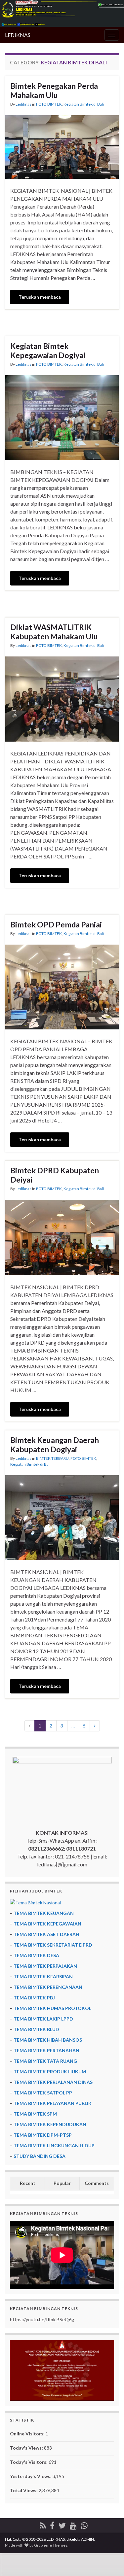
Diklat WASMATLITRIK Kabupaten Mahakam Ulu (54, 632)
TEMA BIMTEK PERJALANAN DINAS (53, 2082)
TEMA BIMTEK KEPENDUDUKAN (50, 2124)
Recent (28, 2183)
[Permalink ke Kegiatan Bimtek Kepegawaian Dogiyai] (62, 417)
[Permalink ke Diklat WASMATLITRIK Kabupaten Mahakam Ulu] (62, 698)
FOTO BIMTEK (49, 104)
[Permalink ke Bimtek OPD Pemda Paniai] (62, 986)
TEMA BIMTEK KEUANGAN (44, 1913)
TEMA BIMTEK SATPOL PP (43, 2093)
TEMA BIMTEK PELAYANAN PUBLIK (53, 2103)
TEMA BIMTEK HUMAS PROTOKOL (52, 2008)
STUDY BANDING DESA (40, 2156)
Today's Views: (27, 2448)
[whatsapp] (84, 2524)
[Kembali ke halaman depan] (62, 13)
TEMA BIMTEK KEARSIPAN (43, 1976)
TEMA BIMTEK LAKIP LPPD (43, 2019)
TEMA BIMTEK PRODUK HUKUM (50, 2072)
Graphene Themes (51, 2545)
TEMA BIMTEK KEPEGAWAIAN (47, 1924)
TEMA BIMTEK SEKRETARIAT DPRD (53, 1945)
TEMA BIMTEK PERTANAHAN (46, 2050)
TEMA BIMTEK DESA (36, 1955)
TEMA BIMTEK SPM (35, 2114)
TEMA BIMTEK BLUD (36, 2029)
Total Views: (24, 2490)
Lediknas (23, 104)
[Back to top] (109, 2561)
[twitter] (62, 2524)
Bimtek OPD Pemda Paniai (56, 924)
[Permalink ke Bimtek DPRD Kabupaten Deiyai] (62, 1237)
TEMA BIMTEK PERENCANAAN (48, 1987)
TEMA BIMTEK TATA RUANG (45, 2061)
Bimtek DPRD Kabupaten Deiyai (55, 1175)
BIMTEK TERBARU (52, 1458)
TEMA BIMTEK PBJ (34, 1998)
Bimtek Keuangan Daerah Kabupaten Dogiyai (55, 1445)
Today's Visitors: (29, 2462)
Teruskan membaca (40, 297)
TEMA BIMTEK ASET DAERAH (46, 1934)
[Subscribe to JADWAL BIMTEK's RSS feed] (43, 2524)
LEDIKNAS (18, 35)
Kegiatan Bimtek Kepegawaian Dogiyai (48, 351)
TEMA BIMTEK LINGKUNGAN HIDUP (54, 2145)
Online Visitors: (28, 2434)
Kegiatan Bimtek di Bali (84, 104)
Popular (62, 2183)
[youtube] (73, 2524)
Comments (97, 2183)
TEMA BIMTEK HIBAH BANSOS (48, 2040)
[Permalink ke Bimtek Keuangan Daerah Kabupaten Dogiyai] (62, 1517)
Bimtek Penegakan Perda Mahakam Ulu (54, 90)
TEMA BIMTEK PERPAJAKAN (45, 1966)
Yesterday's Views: (31, 2476)
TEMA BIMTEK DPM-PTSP (43, 2135)
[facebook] (52, 2524)
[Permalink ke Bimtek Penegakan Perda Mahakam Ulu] (62, 146)
